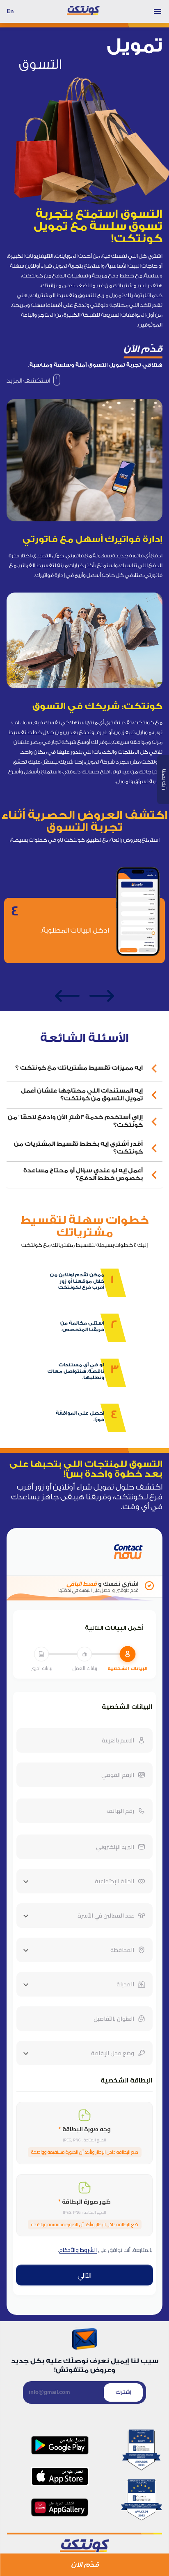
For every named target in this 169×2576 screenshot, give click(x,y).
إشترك (123, 2392)
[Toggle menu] (158, 11)
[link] (33, 381)
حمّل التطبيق (48, 556)
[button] (84, 1068)
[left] (67, 996)
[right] (102, 996)
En (10, 11)
